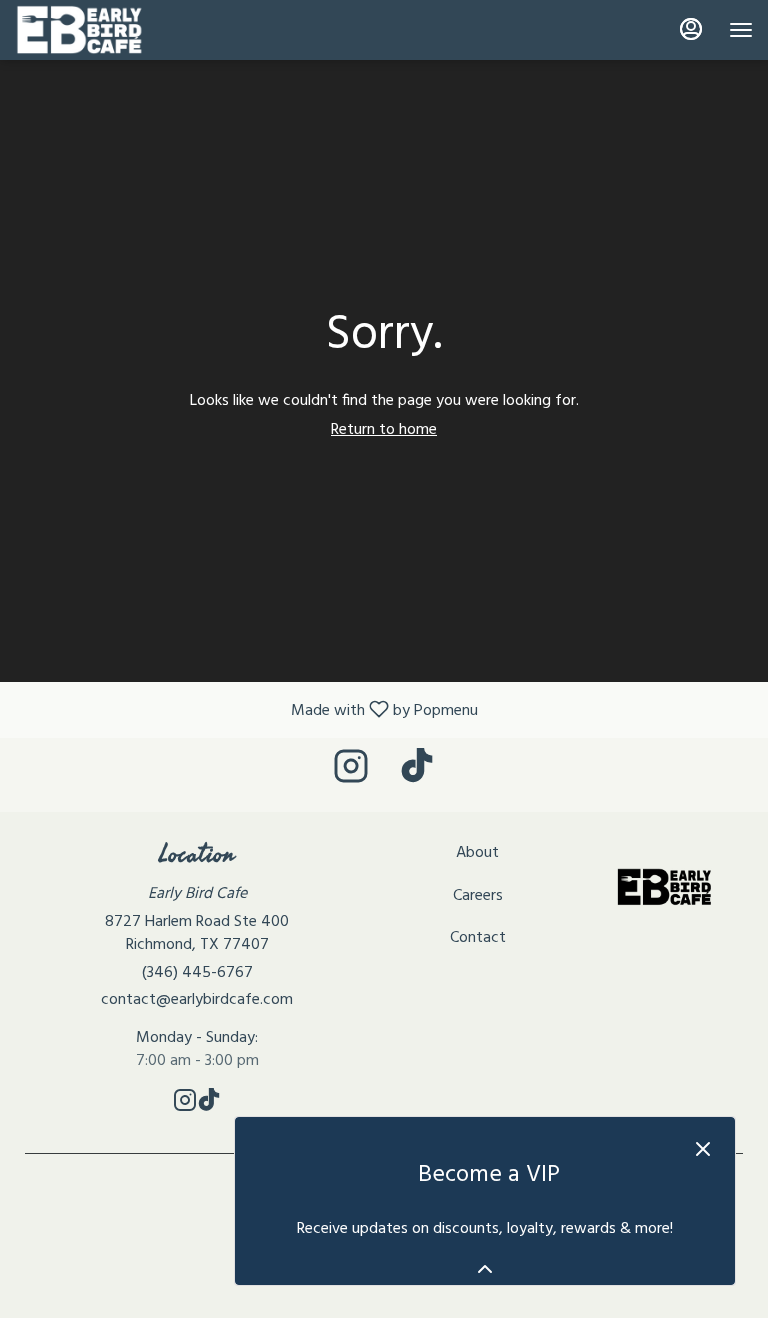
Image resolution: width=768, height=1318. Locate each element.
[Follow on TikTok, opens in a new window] (417, 774)
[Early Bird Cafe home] (105, 30)
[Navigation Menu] (741, 30)
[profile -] (691, 29)
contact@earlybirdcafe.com (197, 1000)
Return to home (384, 430)
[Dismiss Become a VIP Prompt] (703, 1149)
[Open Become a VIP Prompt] (485, 1269)
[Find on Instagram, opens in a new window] (351, 774)
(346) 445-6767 (197, 973)
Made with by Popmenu (246, 709)
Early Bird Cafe (664, 887)
